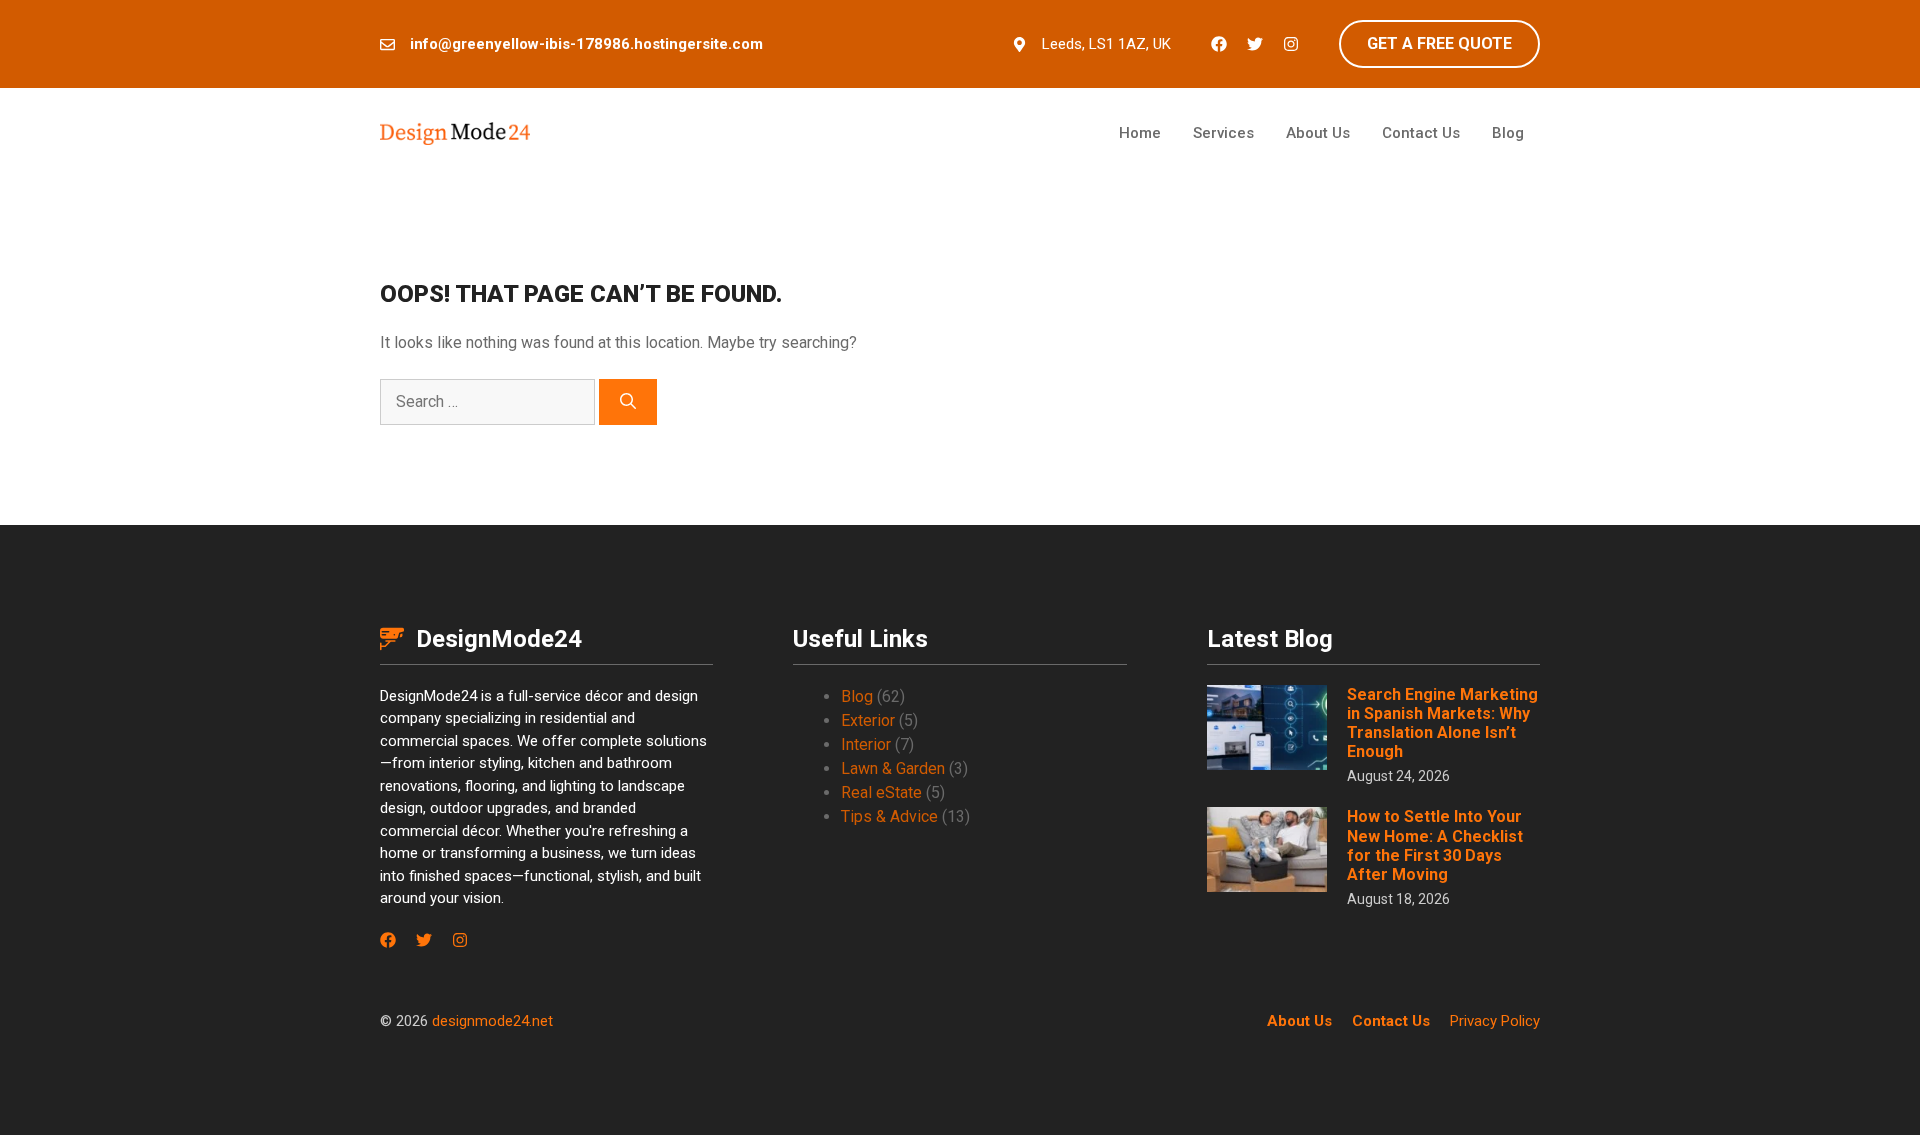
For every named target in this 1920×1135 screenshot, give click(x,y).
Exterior (868, 720)
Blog (1508, 133)
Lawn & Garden (893, 768)
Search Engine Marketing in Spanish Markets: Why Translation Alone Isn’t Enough (1442, 723)
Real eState (881, 792)
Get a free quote (1439, 43)
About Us (1318, 133)
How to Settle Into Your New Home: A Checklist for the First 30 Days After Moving (1435, 845)
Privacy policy (1495, 1021)
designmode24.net (492, 1021)
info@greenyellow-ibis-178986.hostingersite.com (586, 44)
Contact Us (1421, 133)
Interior (866, 744)
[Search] (628, 402)
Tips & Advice (889, 816)
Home (1140, 133)
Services (1223, 133)
